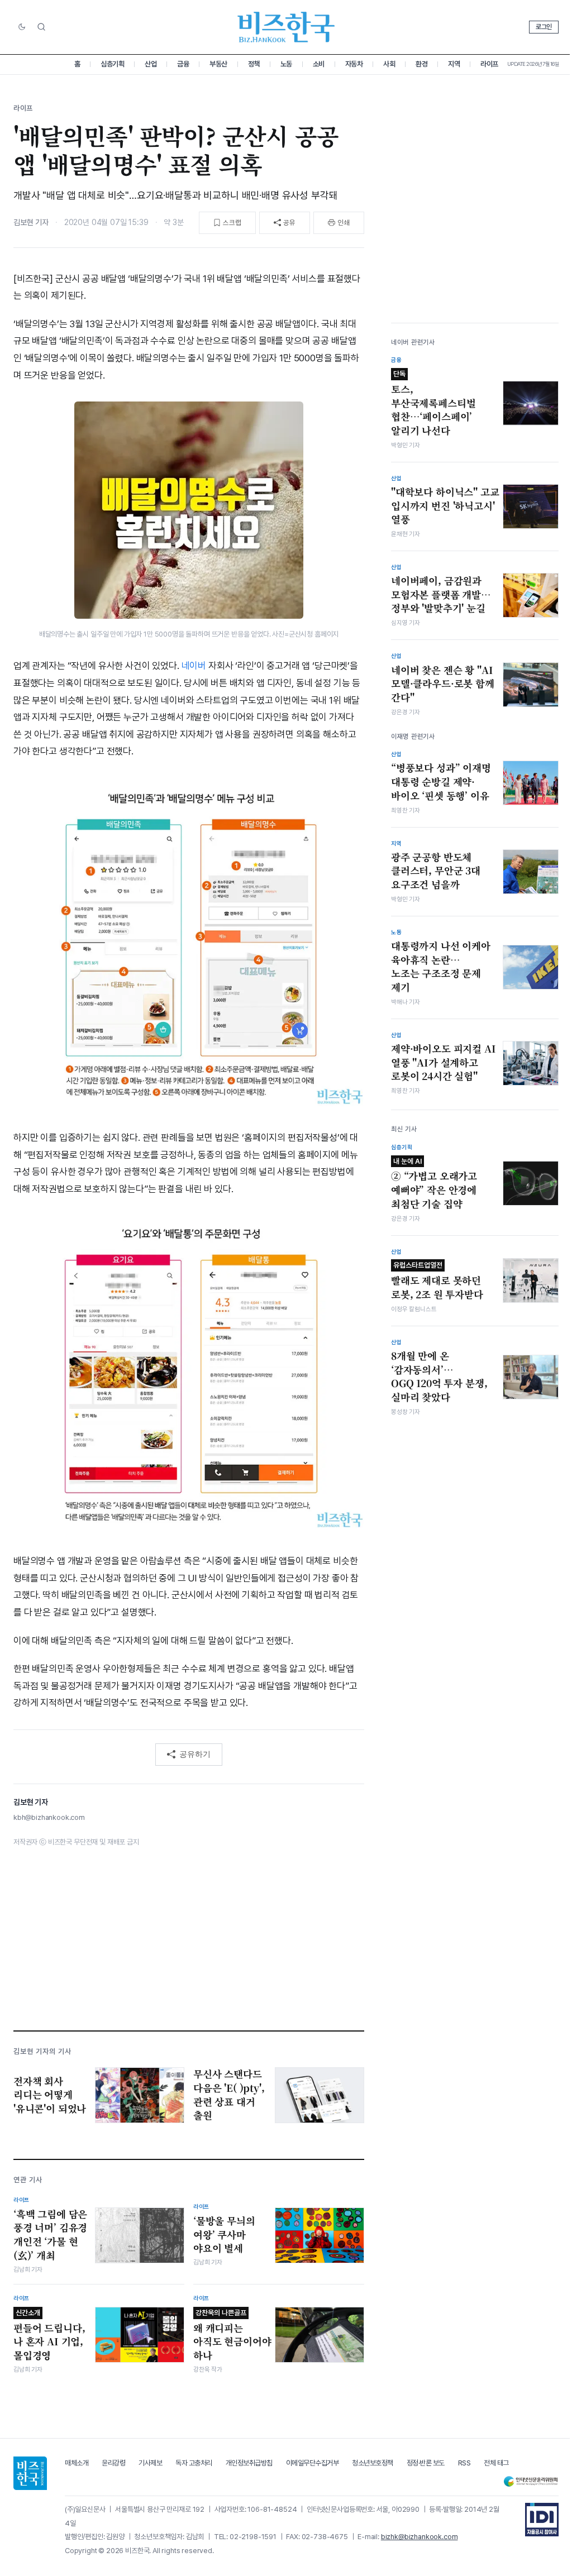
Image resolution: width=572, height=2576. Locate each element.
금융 (183, 64)
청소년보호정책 (373, 2463)
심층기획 (112, 64)
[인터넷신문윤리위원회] (531, 2481)
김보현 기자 (31, 222)
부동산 (218, 64)
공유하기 (195, 1754)
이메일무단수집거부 (313, 2463)
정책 (254, 64)
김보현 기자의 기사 (42, 2051)
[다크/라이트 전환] (22, 27)
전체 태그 (496, 2463)
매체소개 (77, 2463)
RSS (464, 2463)
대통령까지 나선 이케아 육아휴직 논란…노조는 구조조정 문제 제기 (441, 967)
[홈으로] (30, 2473)
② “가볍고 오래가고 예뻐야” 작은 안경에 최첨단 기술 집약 (434, 1184)
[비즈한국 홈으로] (286, 27)
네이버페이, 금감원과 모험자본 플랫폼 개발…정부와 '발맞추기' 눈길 (441, 594)
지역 (454, 64)
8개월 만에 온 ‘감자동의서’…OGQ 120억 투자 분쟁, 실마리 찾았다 (439, 1377)
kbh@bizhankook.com (49, 1817)
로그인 (544, 27)
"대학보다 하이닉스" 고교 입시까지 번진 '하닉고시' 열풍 (445, 506)
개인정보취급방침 (249, 2463)
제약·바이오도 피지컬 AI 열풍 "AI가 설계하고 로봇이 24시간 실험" (444, 1062)
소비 (319, 64)
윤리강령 (113, 2463)
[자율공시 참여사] (542, 2520)
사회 (389, 64)
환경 (421, 64)
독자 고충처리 (194, 2463)
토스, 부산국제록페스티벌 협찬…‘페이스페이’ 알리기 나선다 (433, 403)
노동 (286, 64)
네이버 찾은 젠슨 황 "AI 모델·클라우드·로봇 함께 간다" (443, 684)
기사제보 (150, 2463)
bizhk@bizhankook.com (420, 2537)
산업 (151, 64)
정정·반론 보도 (426, 2463)
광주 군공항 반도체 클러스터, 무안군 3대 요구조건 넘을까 (436, 871)
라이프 (489, 64)
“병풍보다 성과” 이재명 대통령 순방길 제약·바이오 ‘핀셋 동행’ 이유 (441, 782)
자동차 (354, 64)
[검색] (41, 27)
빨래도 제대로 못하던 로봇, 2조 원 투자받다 (437, 1281)
